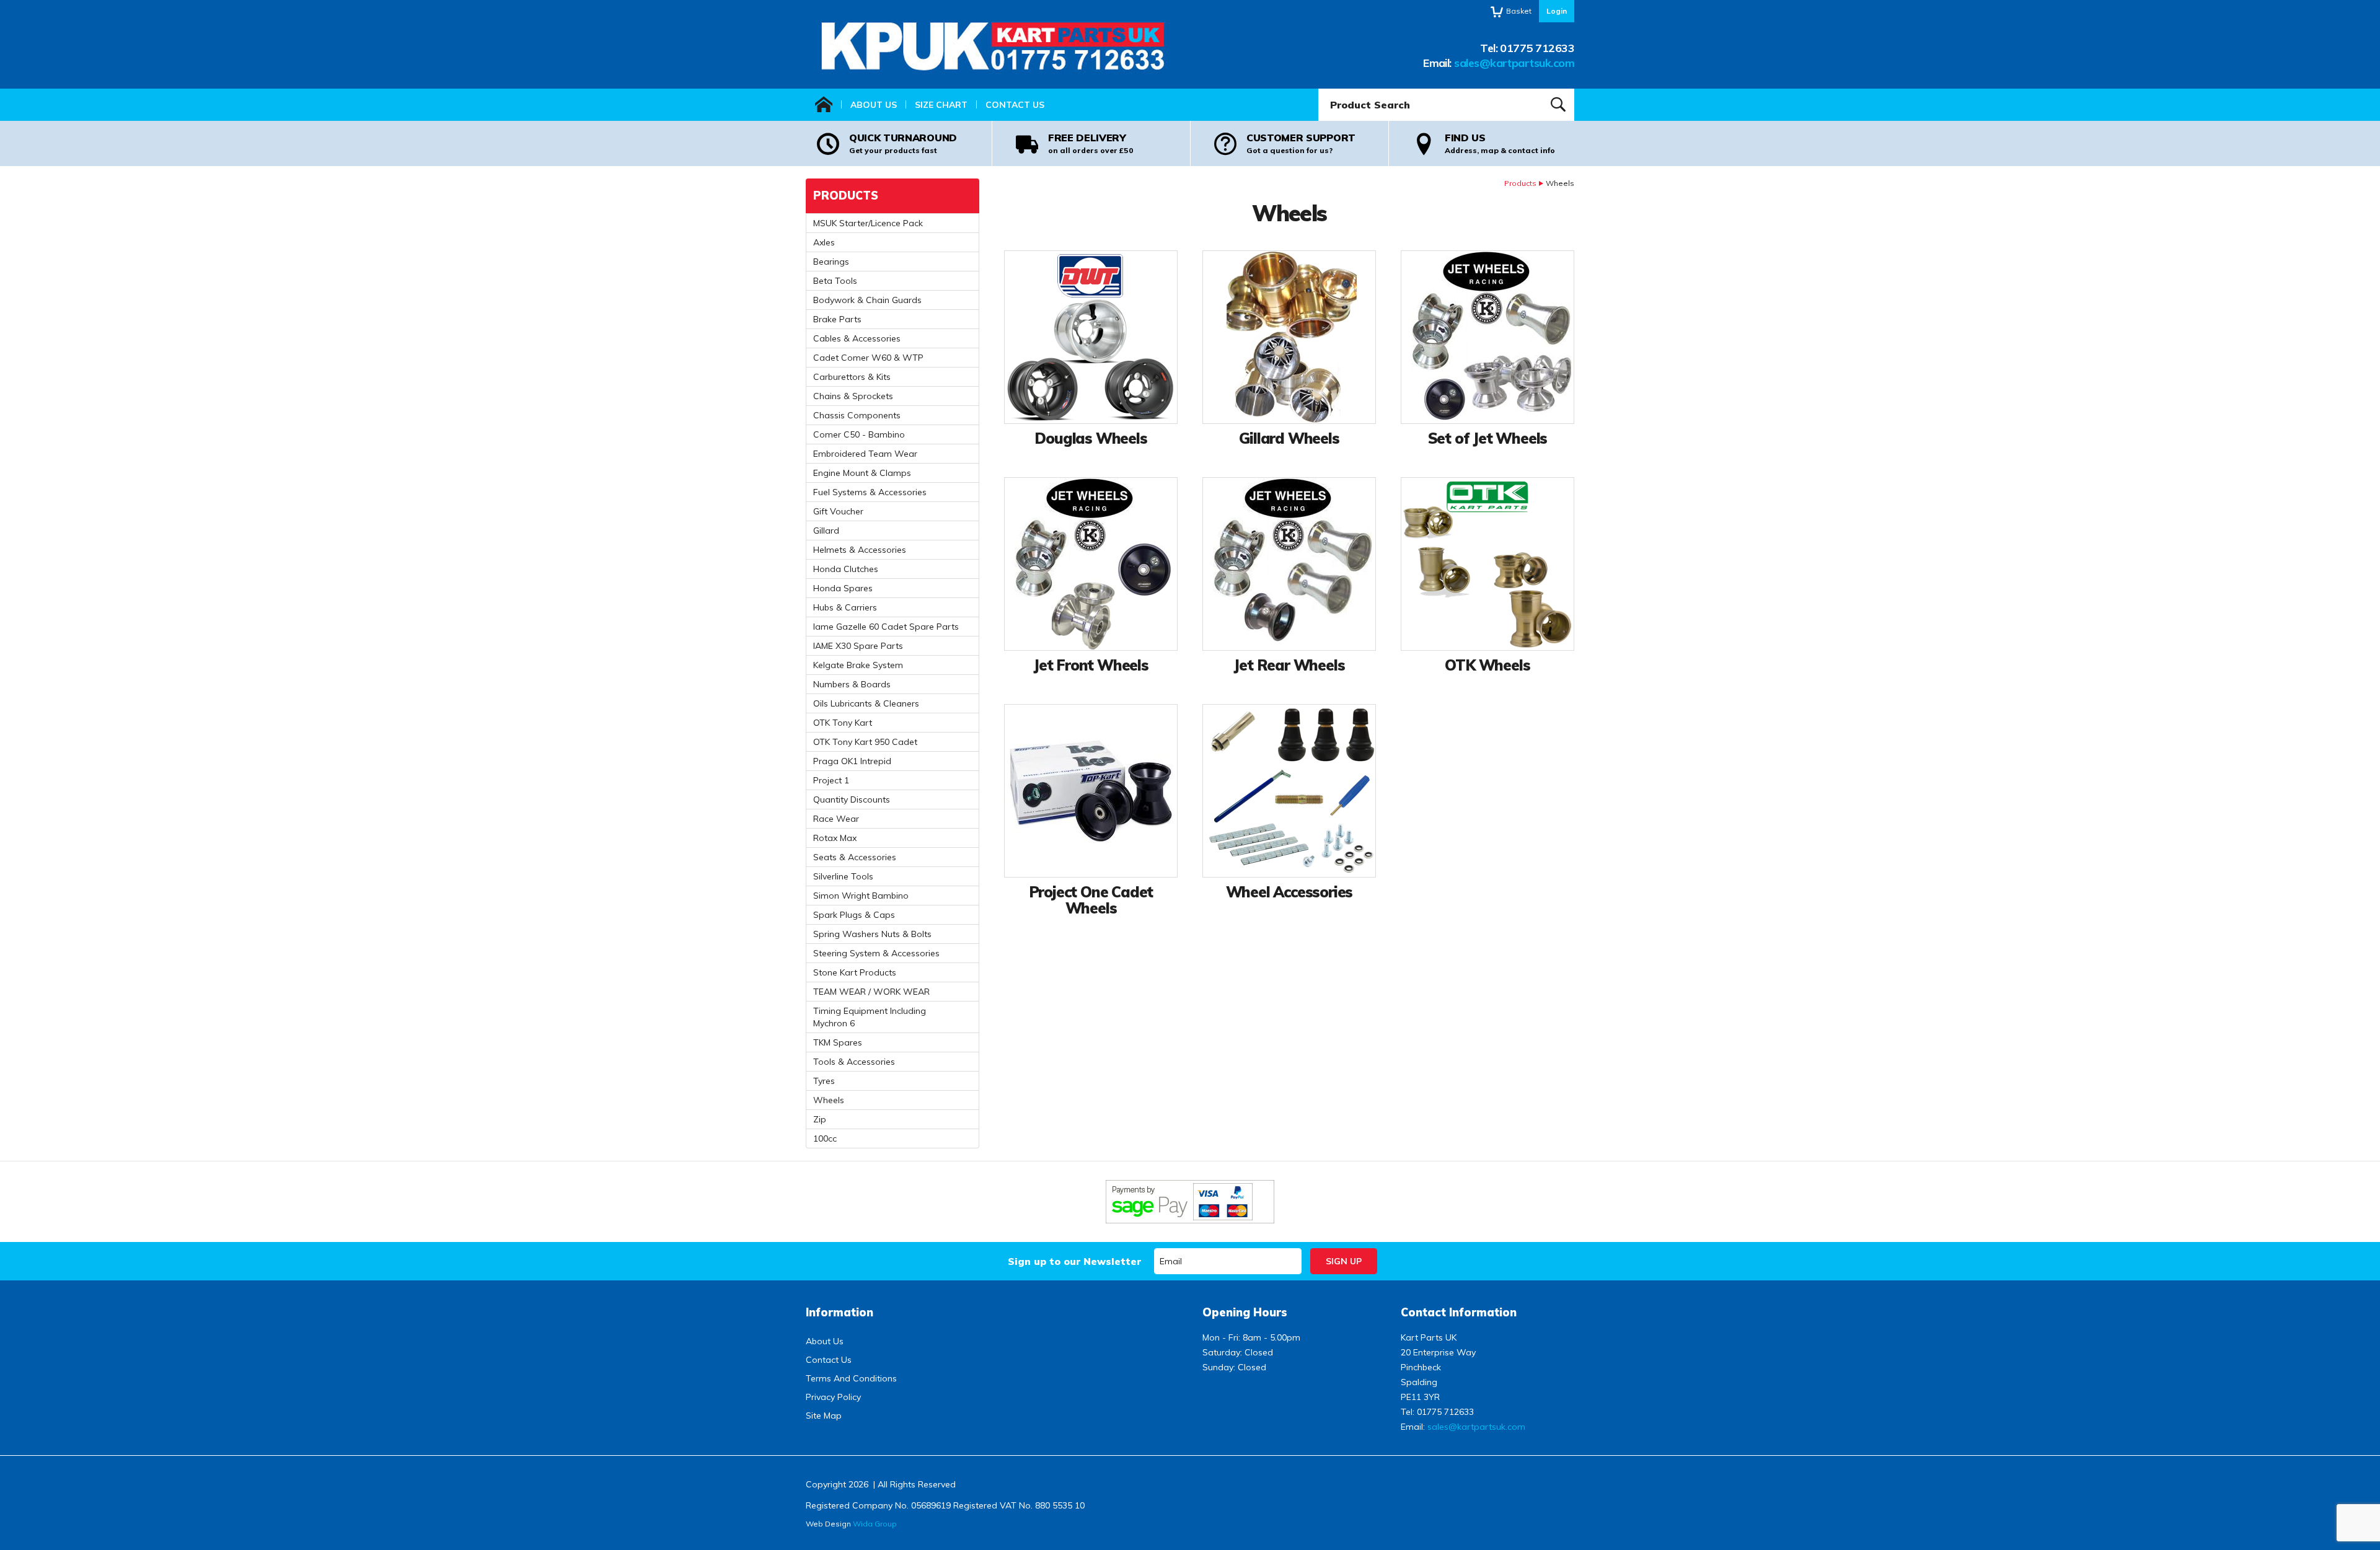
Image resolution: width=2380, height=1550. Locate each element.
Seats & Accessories (855, 857)
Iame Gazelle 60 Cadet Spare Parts (886, 627)
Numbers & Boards (852, 684)
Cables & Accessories (857, 338)
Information (840, 1312)
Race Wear (836, 819)
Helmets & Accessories (860, 550)
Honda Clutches (846, 569)
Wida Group (875, 1524)
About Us (874, 105)
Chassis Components (857, 415)
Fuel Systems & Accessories (870, 492)
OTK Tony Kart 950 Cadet (865, 742)
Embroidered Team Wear (865, 454)
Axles (824, 242)
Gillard (826, 531)
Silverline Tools (843, 876)
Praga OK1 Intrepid (852, 761)
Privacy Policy (833, 1397)
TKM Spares (838, 1042)
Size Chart (941, 105)
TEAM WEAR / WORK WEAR (871, 992)
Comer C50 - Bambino (859, 434)
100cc (825, 1138)
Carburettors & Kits (852, 377)
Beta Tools (835, 281)
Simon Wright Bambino (861, 896)
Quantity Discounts (852, 799)
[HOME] (824, 105)
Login (1557, 11)
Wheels (829, 1100)
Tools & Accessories (854, 1062)
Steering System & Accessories (876, 953)
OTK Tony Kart (843, 723)
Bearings (831, 262)
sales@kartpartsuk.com (1514, 63)
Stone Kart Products (855, 972)
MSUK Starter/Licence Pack (868, 223)
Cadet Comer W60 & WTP (868, 358)
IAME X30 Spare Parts (858, 646)
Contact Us (1015, 105)
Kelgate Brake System (858, 665)
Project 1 (831, 780)
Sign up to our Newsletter (1074, 1261)
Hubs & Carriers (845, 607)
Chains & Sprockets (853, 396)
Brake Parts (837, 319)
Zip (820, 1119)
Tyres (824, 1081)
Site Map (824, 1416)
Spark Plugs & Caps (854, 915)
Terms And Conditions (851, 1378)
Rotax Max (835, 838)
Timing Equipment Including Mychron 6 (870, 1017)
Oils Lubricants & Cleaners (866, 703)
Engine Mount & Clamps (862, 473)
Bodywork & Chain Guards (867, 300)
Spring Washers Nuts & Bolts (872, 934)
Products (1520, 183)
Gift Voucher (838, 511)
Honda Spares (843, 588)
